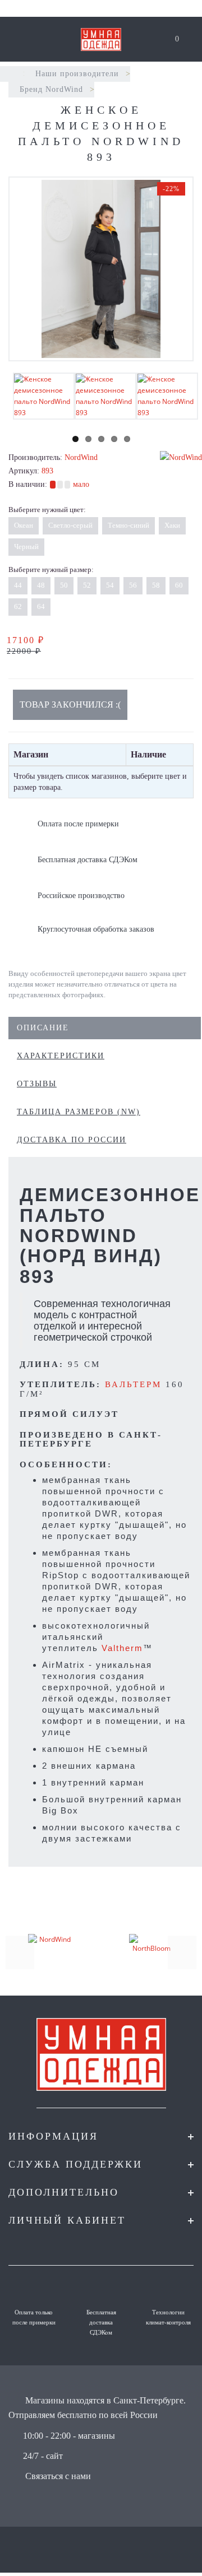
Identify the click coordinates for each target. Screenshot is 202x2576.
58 (156, 585)
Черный (26, 547)
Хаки (172, 525)
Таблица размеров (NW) (79, 1112)
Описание (43, 1028)
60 (179, 585)
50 (64, 585)
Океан (24, 525)
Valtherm (122, 1648)
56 (133, 585)
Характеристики (61, 1056)
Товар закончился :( (70, 705)
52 (87, 585)
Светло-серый (70, 525)
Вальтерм (133, 1384)
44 (18, 585)
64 (41, 606)
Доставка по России (72, 1140)
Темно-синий (128, 525)
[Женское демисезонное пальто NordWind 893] (101, 269)
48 (41, 585)
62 (18, 606)
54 (110, 585)
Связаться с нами (58, 2476)
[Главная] (13, 74)
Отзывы (37, 1084)
